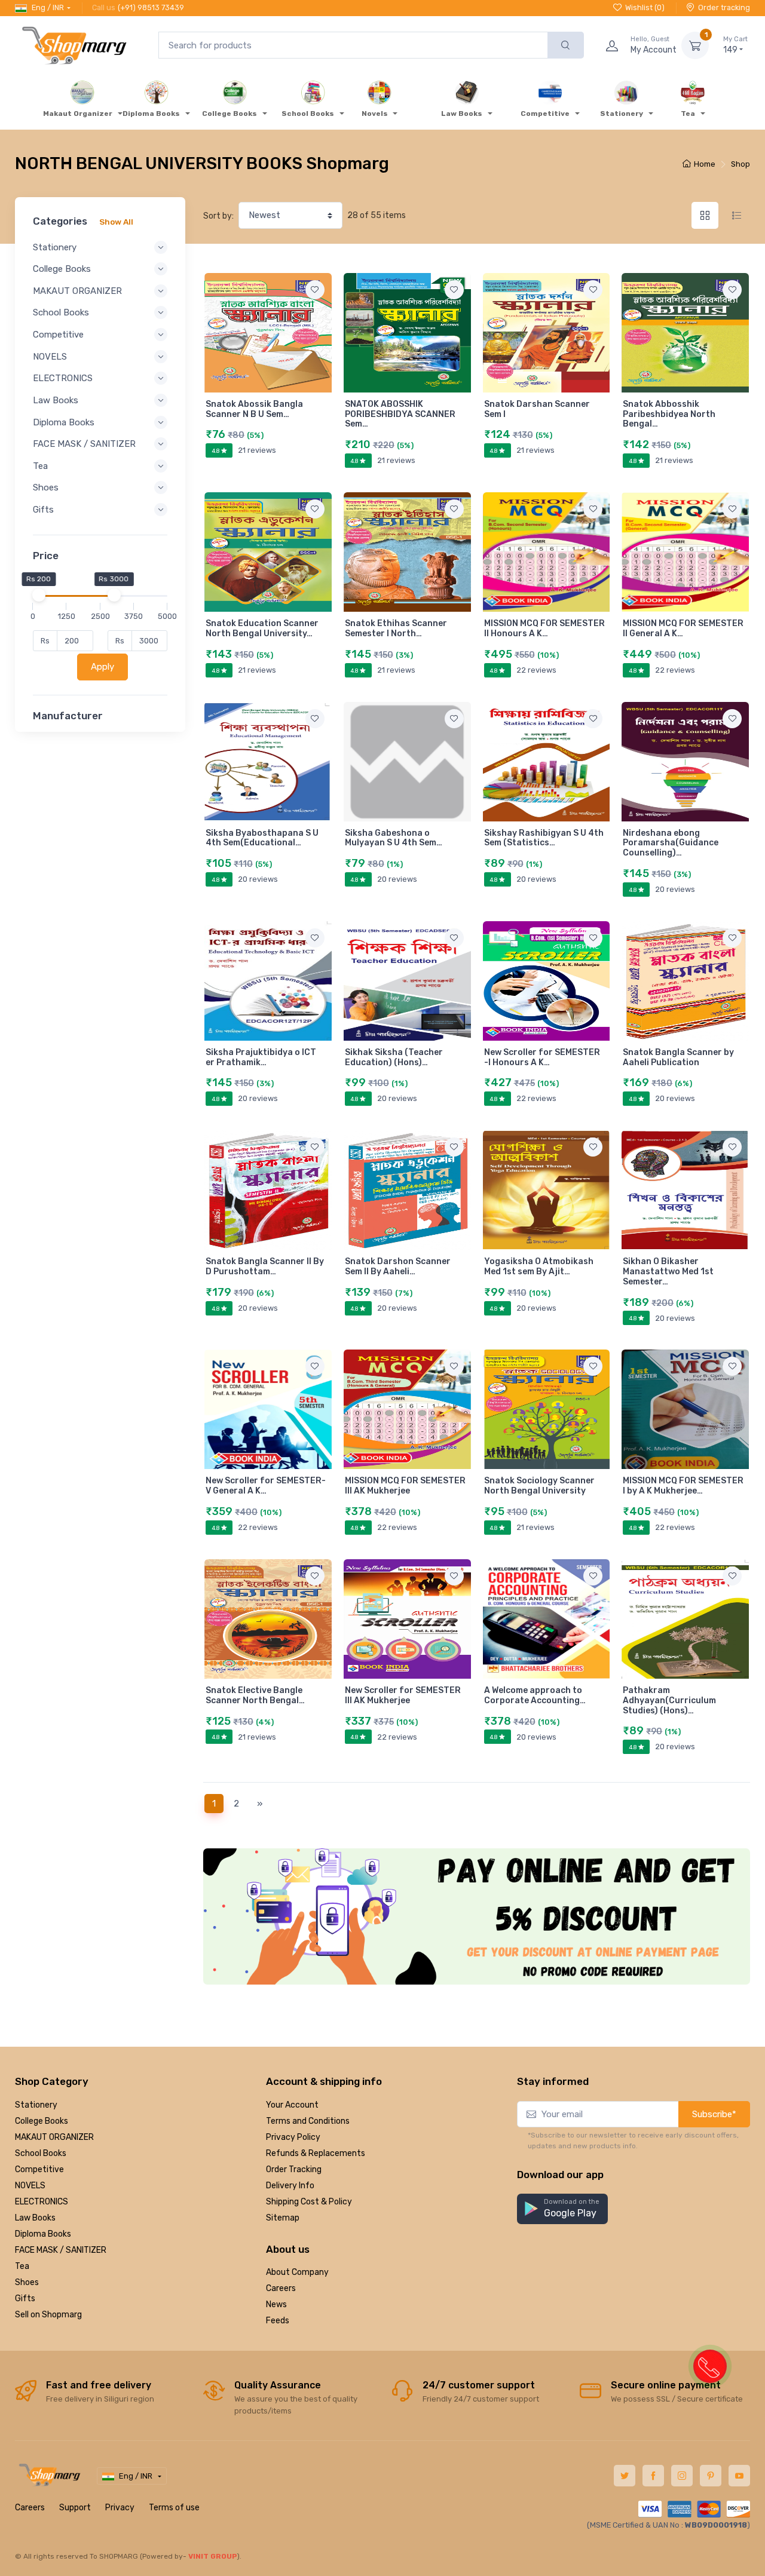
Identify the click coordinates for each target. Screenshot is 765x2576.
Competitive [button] (58, 335)
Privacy (120, 2508)
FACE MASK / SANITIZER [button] (84, 444)
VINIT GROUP (213, 2556)
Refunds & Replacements (316, 2153)
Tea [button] (40, 466)
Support (75, 2508)
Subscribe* (714, 2114)
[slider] (38, 595)
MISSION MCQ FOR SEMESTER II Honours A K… (544, 628)
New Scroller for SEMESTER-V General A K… (266, 1486)
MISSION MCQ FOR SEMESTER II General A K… (683, 628)
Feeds (278, 2321)
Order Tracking (294, 2169)
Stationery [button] (55, 247)
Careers (281, 2288)
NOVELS (30, 2186)
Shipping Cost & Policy (309, 2202)
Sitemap (283, 2218)
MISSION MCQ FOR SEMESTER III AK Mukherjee (405, 1486)
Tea (22, 2266)
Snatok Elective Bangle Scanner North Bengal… (255, 1695)
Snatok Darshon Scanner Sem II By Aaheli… (398, 1266)
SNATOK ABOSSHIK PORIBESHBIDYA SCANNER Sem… (400, 414)
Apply (102, 667)
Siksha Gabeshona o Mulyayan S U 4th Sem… (394, 838)
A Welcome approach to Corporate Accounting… (535, 1695)
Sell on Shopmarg (48, 2315)
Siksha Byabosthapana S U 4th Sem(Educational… (262, 838)
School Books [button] (61, 312)
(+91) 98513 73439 (151, 7)
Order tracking (724, 7)
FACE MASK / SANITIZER (61, 2250)
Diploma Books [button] (64, 422)
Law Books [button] (56, 400)
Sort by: (218, 216)
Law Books (35, 2218)
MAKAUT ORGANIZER (54, 2137)
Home (705, 164)
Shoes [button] (46, 487)
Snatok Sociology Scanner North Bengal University (539, 1486)
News (276, 2304)
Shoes (27, 2282)
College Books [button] (62, 269)
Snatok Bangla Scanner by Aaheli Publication (678, 1057)
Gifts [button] (43, 510)
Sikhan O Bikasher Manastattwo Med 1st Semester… (668, 1272)
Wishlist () (645, 7)
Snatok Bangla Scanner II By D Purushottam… (265, 1266)
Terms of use (174, 2508)
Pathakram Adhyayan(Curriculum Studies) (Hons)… (669, 1701)
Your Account (292, 2105)
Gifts (25, 2299)
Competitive (39, 2169)
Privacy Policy (293, 2137)
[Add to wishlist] (315, 290)
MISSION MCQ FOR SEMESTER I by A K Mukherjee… (683, 1486)
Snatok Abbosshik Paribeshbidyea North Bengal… (669, 414)
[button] (562, 2209)
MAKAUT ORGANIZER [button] (77, 291)
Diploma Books (43, 2234)
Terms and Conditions (308, 2121)
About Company (297, 2272)
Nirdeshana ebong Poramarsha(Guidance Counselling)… (671, 843)
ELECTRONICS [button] (63, 378)
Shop (740, 164)
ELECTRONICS (42, 2202)
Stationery (36, 2105)
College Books (42, 2121)
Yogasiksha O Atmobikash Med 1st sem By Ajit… (539, 1266)
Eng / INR (48, 7)
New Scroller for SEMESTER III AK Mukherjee (403, 1695)
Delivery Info (290, 2186)
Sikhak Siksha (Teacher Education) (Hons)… (394, 1057)
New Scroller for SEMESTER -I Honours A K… (542, 1057)
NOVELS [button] (50, 357)
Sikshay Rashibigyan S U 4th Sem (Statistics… (544, 838)
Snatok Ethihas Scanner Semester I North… (396, 628)
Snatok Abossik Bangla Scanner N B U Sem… (254, 409)
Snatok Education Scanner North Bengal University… (262, 628)
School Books (41, 2153)
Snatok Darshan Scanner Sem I (537, 409)
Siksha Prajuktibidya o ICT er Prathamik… (261, 1057)
